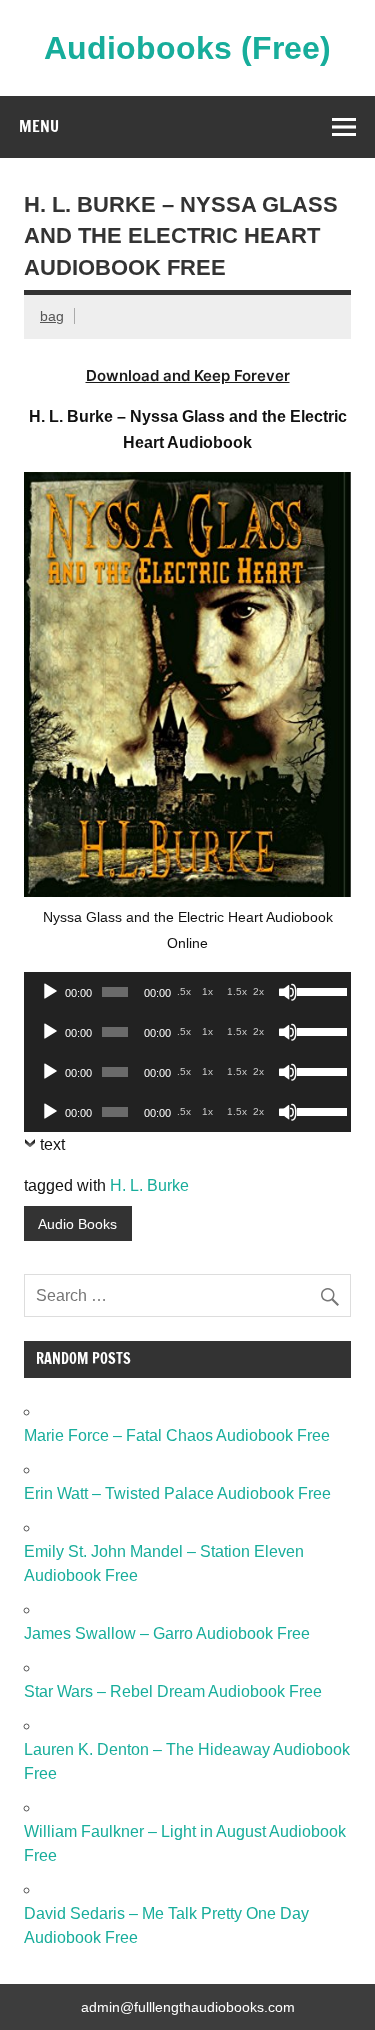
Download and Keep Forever (188, 375)
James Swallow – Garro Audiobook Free (167, 1633)
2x (258, 991)
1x (207, 991)
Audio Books (77, 1224)
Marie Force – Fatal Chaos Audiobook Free (177, 1435)
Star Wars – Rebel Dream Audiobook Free (173, 1691)
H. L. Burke (149, 1185)
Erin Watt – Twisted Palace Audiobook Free (177, 1493)
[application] (187, 992)
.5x (184, 991)
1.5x (237, 991)
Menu (39, 126)
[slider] (319, 990)
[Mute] (288, 992)
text (52, 1144)
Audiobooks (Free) (187, 48)
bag (52, 316)
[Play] (50, 992)
